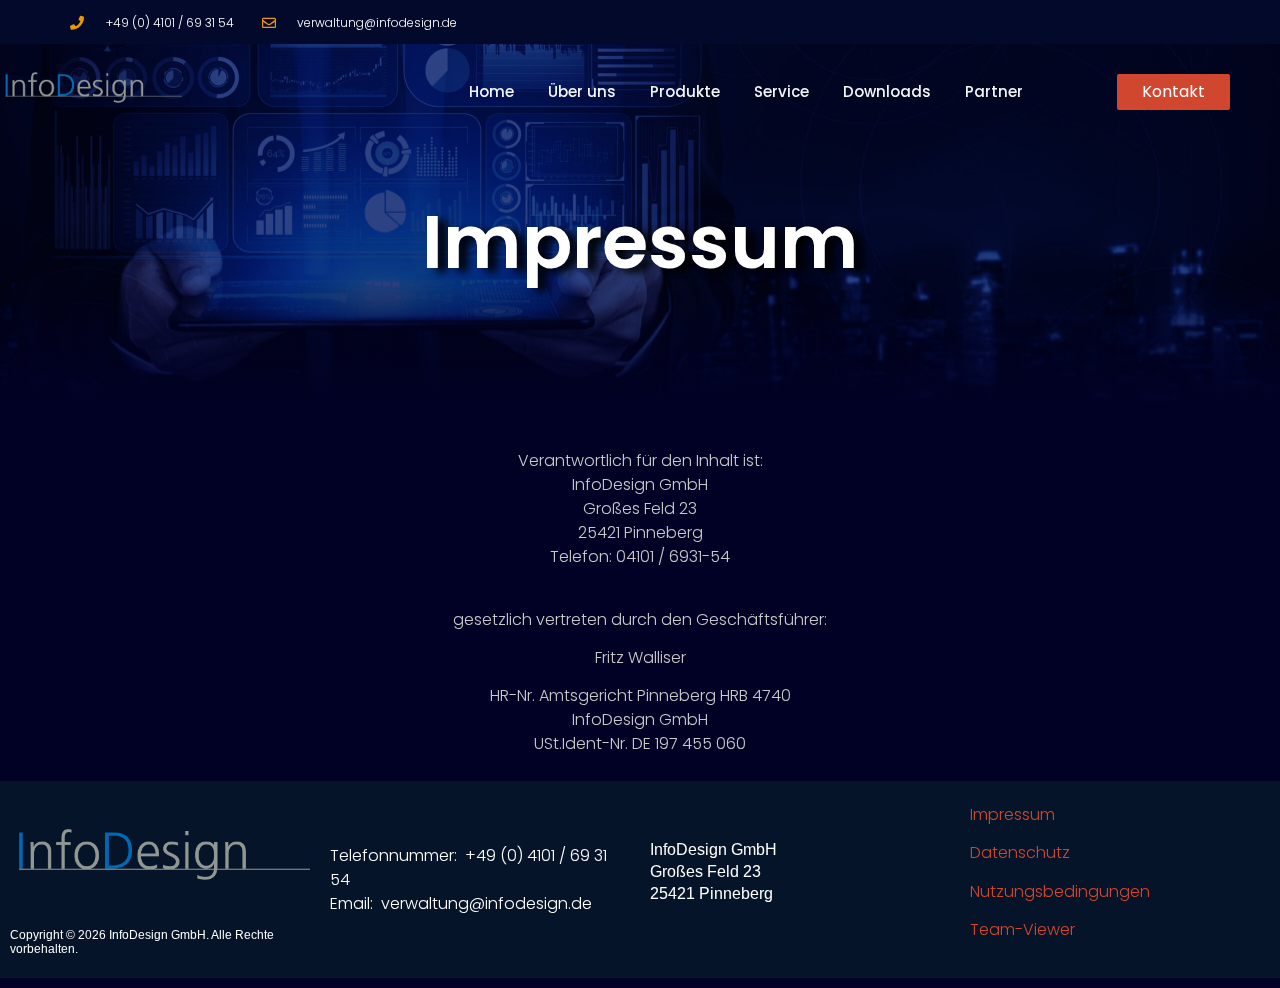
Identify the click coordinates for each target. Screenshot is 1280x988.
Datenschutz (1020, 852)
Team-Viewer (1022, 929)
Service (781, 91)
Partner (994, 91)
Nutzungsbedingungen (1060, 891)
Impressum (1012, 814)
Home (491, 91)
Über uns (582, 91)
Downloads (887, 91)
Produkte (685, 91)
